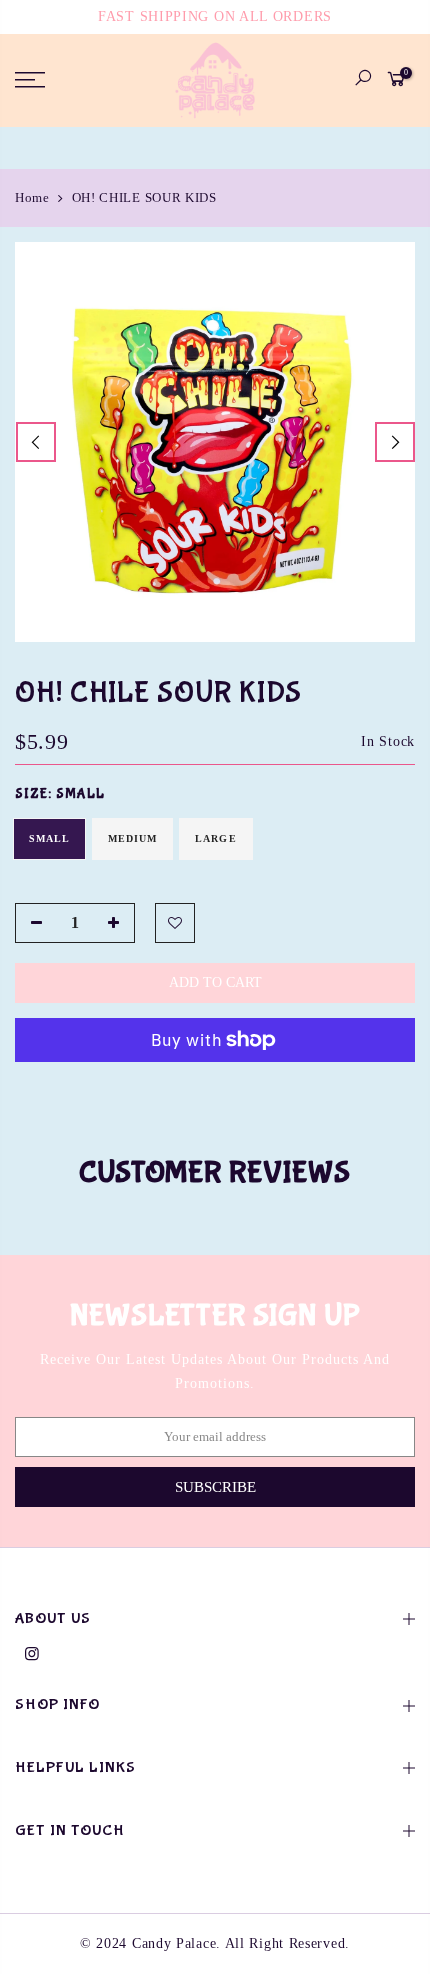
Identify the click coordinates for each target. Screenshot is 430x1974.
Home (32, 197)
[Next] (395, 442)
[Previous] (36, 442)
